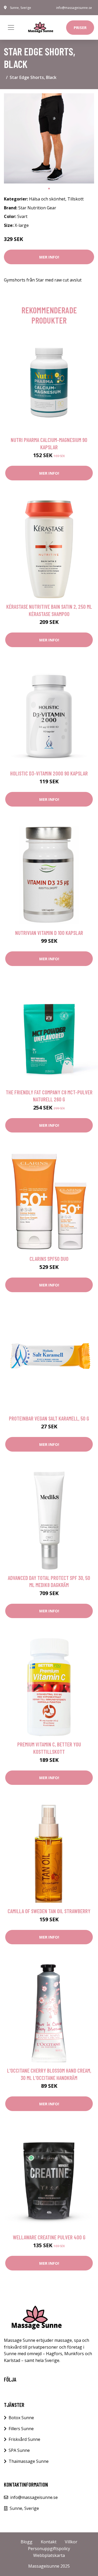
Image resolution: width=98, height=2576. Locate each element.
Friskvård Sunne (24, 2439)
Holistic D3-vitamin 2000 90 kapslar (49, 773)
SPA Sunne (19, 2450)
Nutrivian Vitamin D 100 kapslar (49, 933)
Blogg (27, 2542)
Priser (80, 27)
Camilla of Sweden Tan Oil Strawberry (49, 1911)
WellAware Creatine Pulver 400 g (49, 2237)
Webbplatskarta (49, 2555)
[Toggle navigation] (11, 27)
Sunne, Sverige (21, 8)
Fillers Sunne (21, 2429)
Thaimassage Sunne (29, 2461)
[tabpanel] (49, 138)
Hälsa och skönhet (47, 199)
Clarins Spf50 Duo (49, 1259)
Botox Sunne (21, 2418)
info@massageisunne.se (74, 8)
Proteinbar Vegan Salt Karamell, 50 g (49, 1418)
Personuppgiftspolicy (49, 2549)
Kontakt (49, 2542)
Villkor (71, 2542)
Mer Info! (49, 257)
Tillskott (76, 199)
